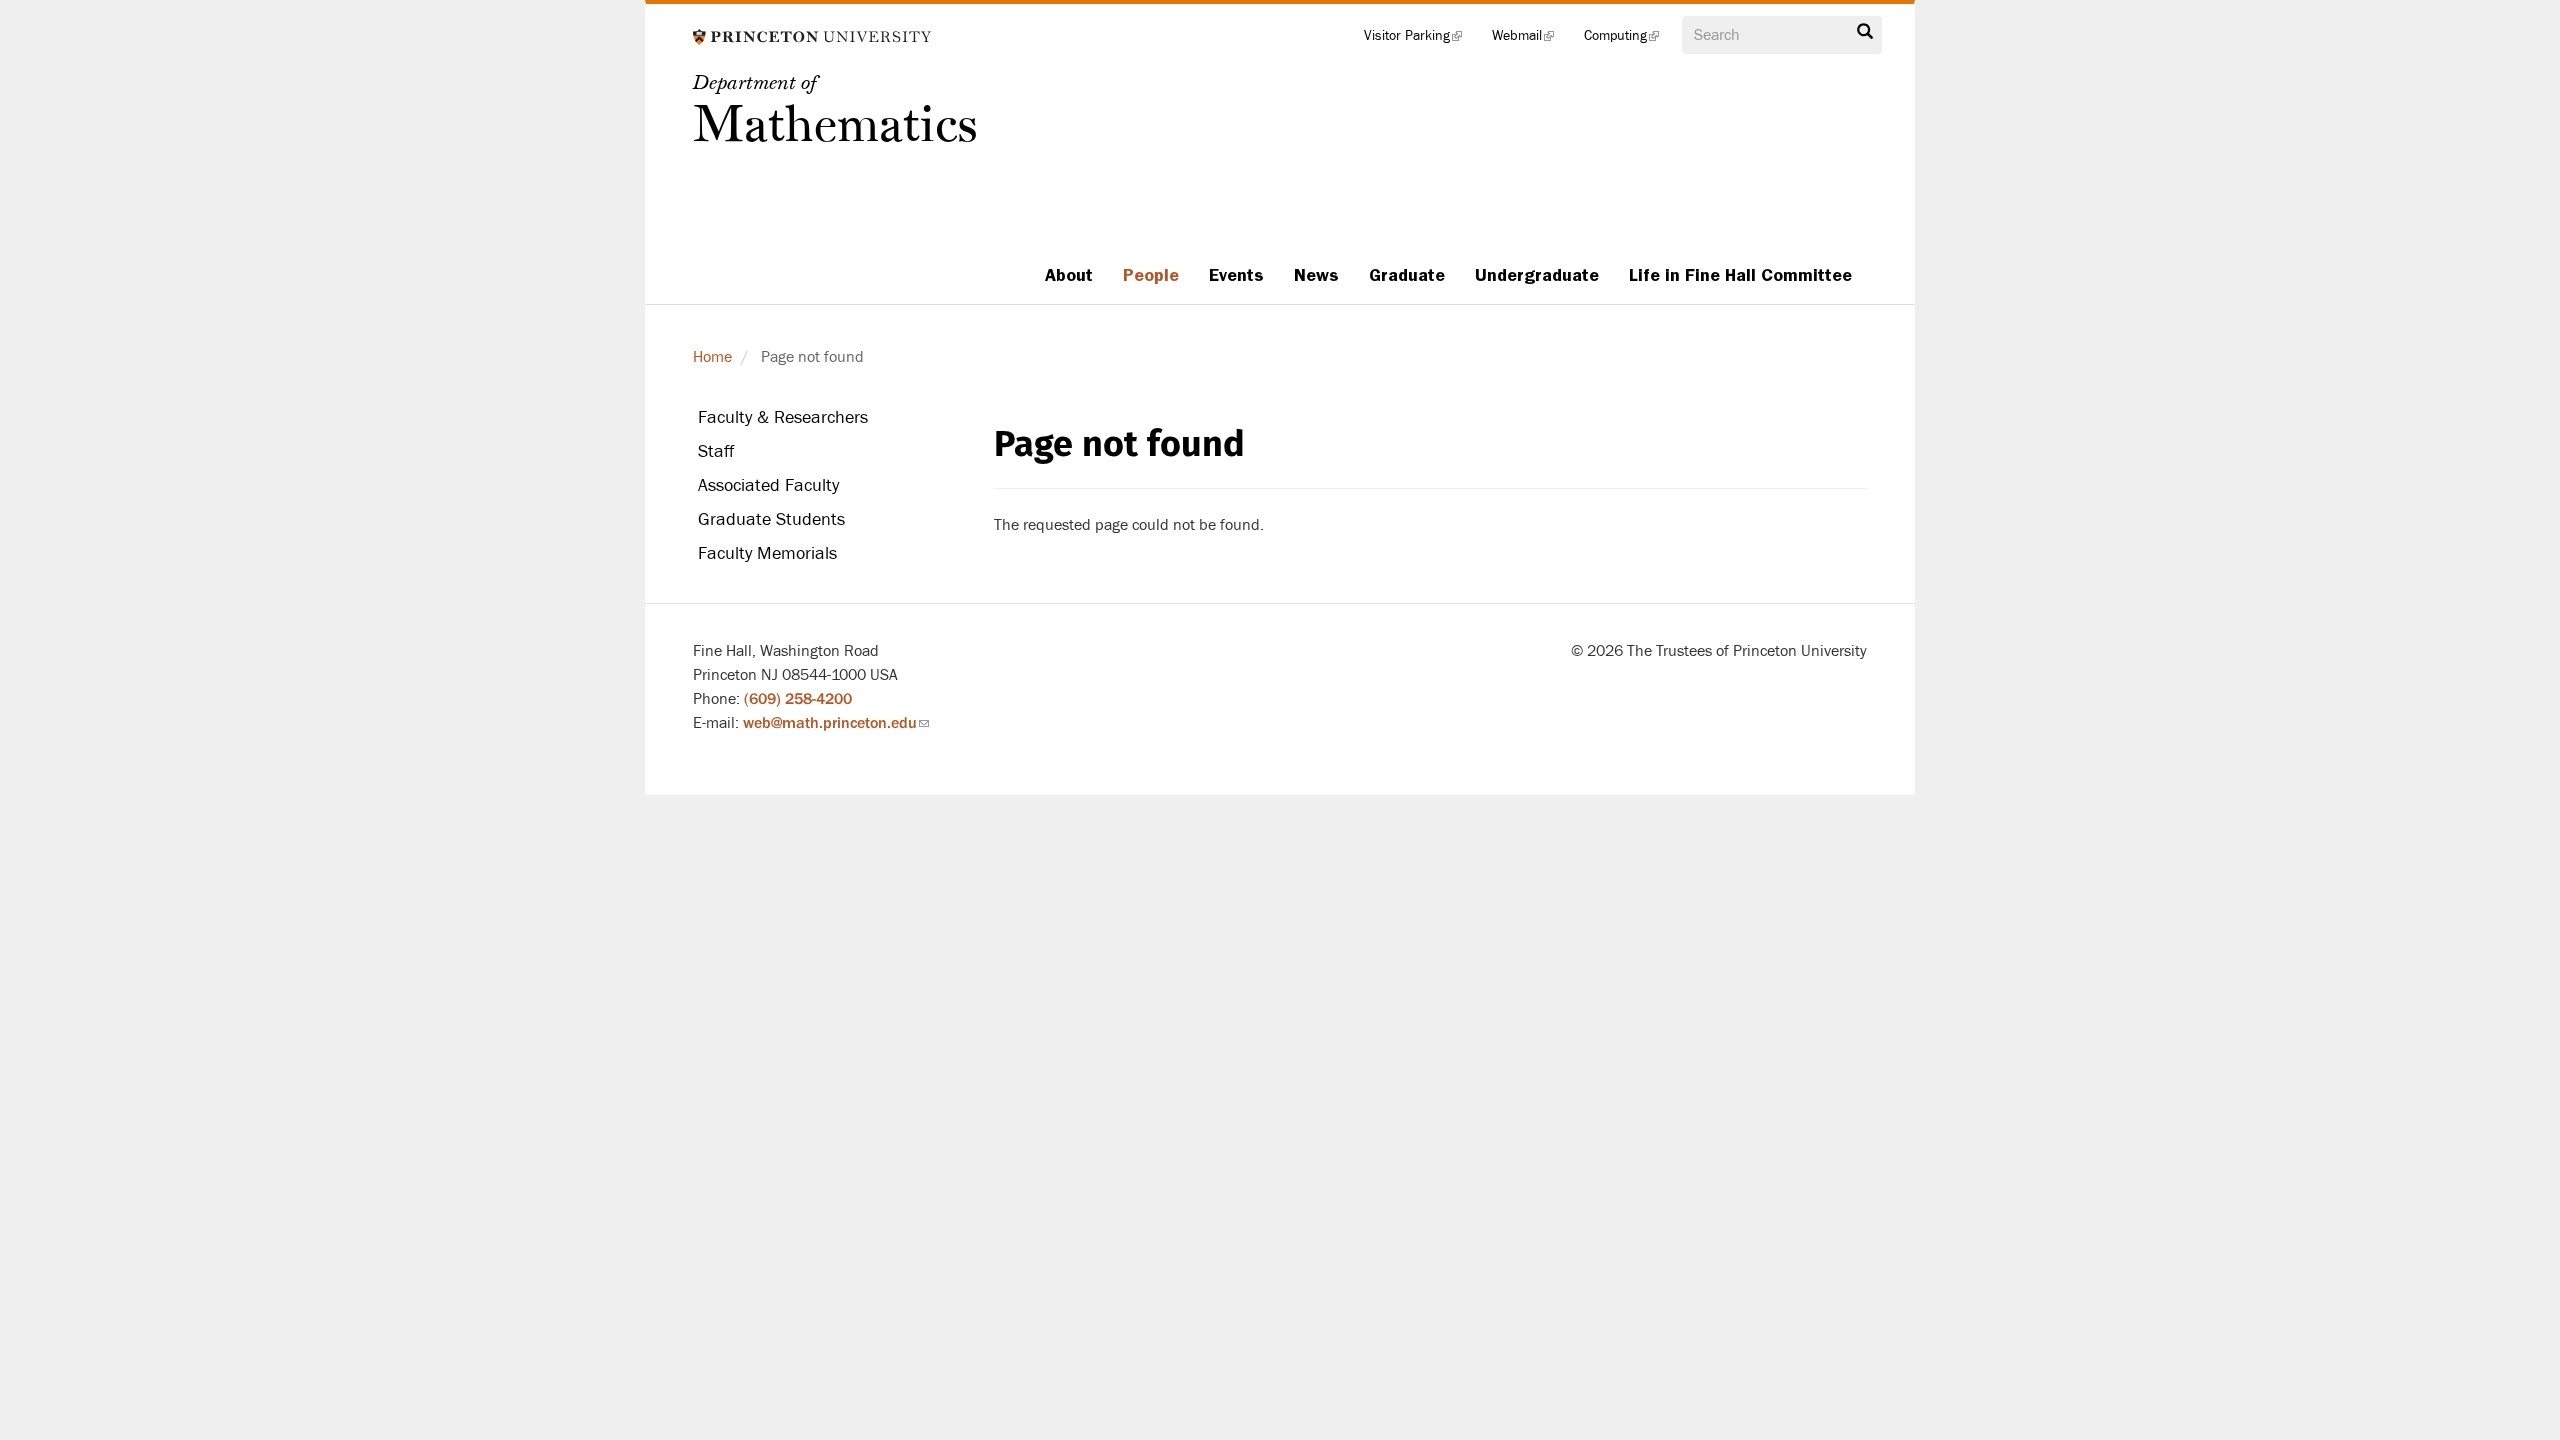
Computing (1629, 40)
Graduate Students (771, 519)
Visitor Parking (1420, 40)
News (1316, 275)
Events (1236, 275)
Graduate (1407, 275)
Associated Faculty (768, 485)
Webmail (1530, 40)
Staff (716, 451)
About (1069, 275)
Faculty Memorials (767, 553)
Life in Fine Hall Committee (1740, 275)
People (1151, 275)
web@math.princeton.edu (836, 723)
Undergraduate (1537, 275)
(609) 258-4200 (798, 699)
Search (1865, 37)
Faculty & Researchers (783, 417)
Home (712, 357)
